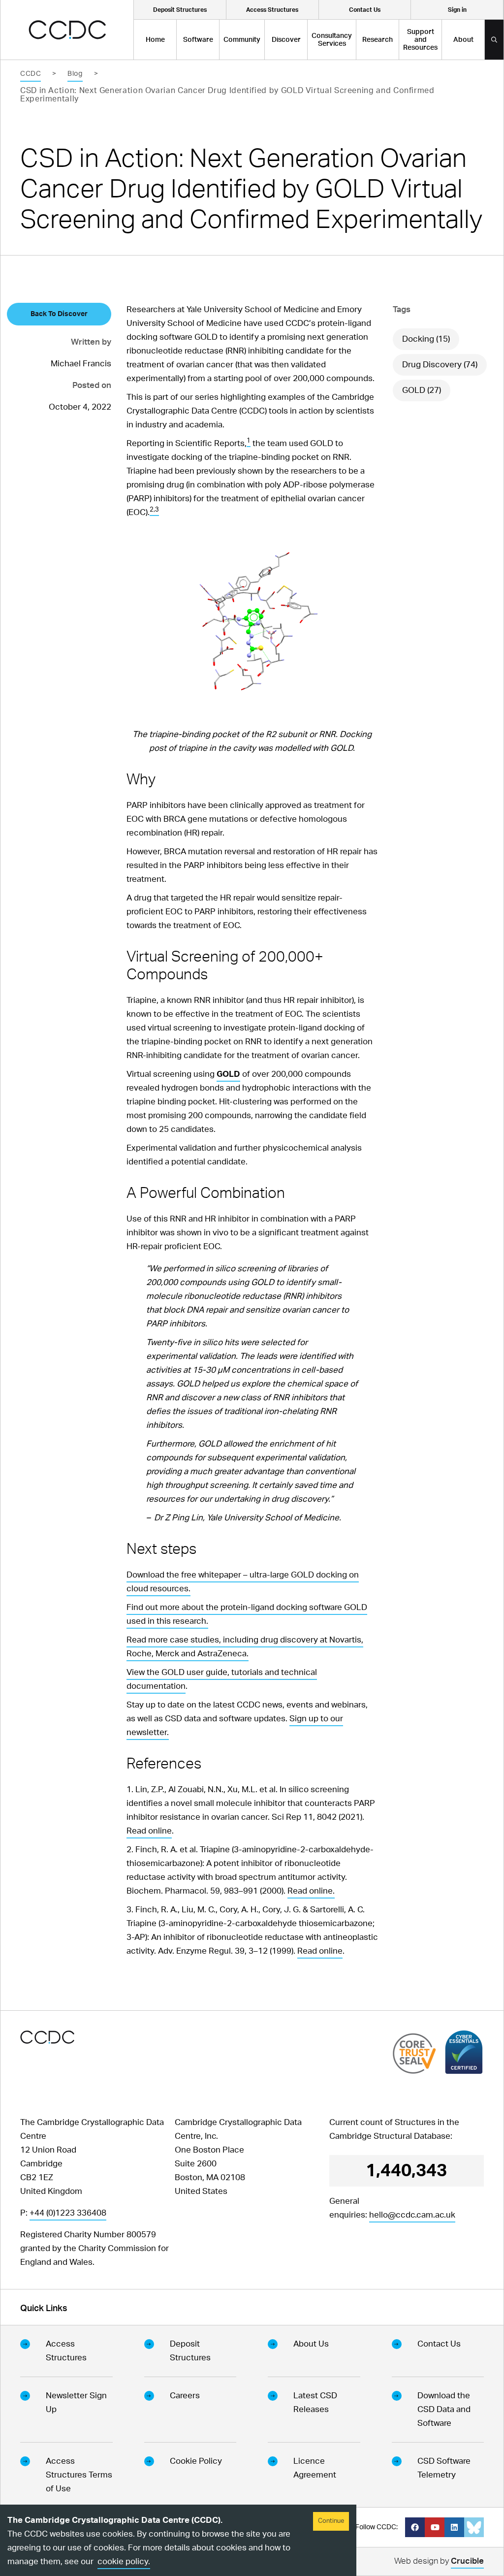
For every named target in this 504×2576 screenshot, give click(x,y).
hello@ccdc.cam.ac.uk (412, 2215)
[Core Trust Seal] (414, 2053)
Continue (331, 2521)
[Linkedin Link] (454, 2527)
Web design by (439, 2561)
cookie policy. (124, 2561)
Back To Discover (59, 314)
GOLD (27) (422, 390)
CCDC (31, 74)
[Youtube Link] (435, 2527)
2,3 (154, 510)
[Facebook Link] (415, 2527)
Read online (149, 1831)
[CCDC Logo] (67, 30)
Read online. (311, 1891)
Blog (75, 74)
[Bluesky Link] (474, 2527)
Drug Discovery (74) (440, 365)
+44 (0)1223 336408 (68, 2213)
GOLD (228, 1074)
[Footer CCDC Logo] (47, 2037)
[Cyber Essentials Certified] (464, 2052)
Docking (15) (426, 339)
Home (155, 40)
